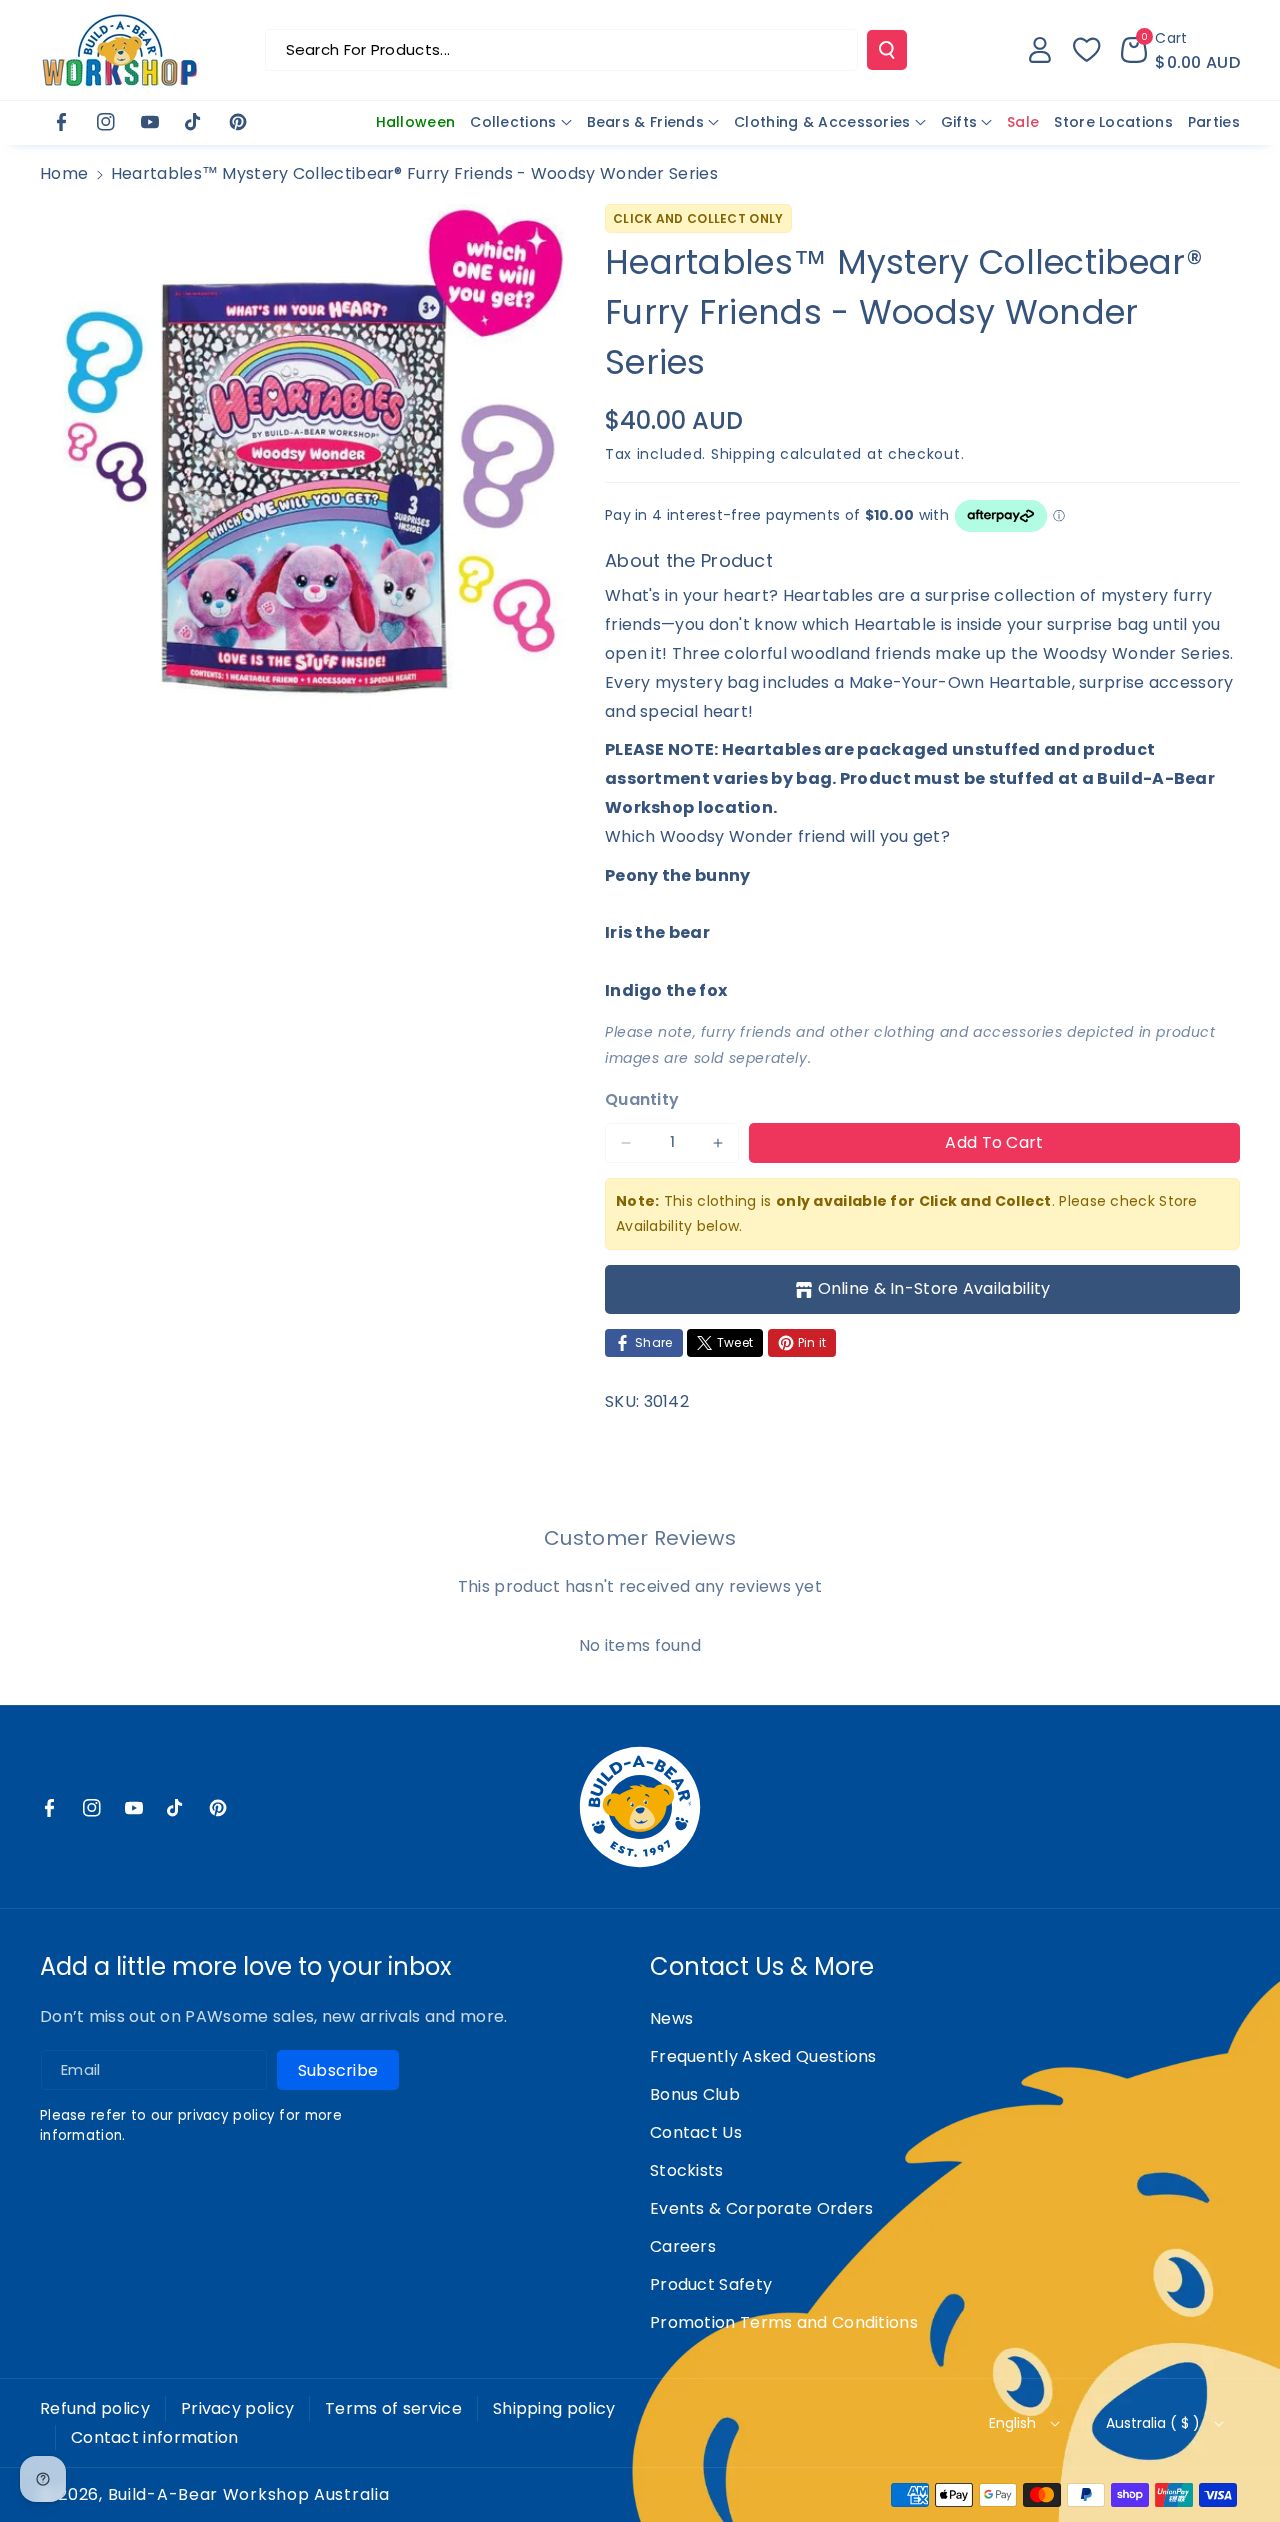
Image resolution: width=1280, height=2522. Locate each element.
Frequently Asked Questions (763, 2056)
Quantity (642, 1099)
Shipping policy (554, 2408)
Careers (683, 2246)
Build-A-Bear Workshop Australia (249, 2495)
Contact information (155, 2437)
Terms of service (393, 2408)
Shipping (743, 454)
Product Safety (711, 2284)
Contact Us (696, 2132)
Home (64, 173)
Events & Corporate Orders (762, 2208)
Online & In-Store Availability (934, 1288)
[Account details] (1040, 50)
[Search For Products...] (887, 50)
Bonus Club (695, 2094)
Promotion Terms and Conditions (784, 2322)
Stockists (687, 2170)
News (671, 2018)
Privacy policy (237, 2408)
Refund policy (95, 2408)
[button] (1180, 50)
